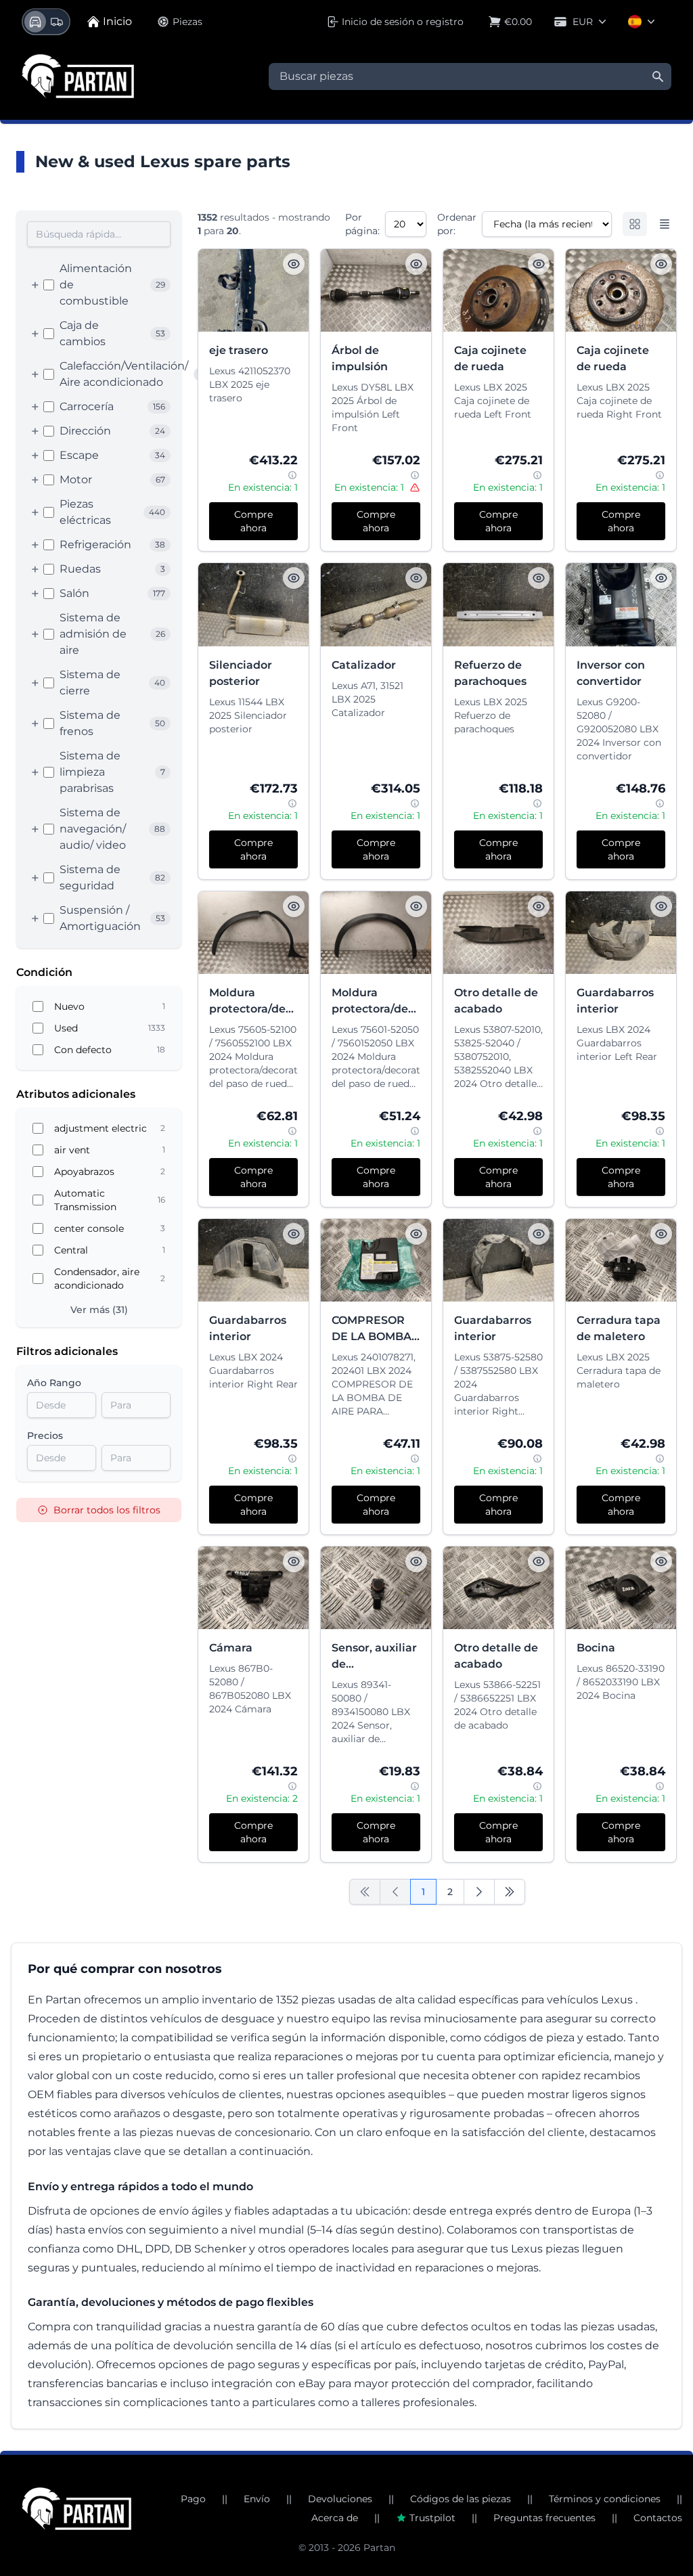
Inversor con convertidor (611, 673)
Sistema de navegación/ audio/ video (93, 829)
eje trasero (239, 350)
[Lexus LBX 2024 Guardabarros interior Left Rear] (621, 933)
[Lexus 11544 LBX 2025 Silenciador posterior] (253, 604)
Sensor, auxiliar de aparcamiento (374, 1657)
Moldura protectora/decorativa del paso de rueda (253, 1002)
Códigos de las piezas (461, 2499)
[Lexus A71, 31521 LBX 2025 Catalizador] (376, 604)
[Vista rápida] (294, 264)
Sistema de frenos (90, 723)
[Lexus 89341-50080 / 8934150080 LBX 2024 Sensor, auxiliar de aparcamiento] (376, 1588)
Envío (257, 2499)
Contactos (658, 2518)
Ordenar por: (457, 224)
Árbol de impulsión (360, 358)
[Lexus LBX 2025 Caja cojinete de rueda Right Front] (621, 290)
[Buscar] (658, 76)
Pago (193, 2499)
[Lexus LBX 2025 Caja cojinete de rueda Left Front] (498, 290)
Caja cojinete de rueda (490, 358)
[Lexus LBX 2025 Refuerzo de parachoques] (498, 604)
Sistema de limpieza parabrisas (90, 772)
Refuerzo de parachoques (490, 673)
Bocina (596, 1648)
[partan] (76, 2509)
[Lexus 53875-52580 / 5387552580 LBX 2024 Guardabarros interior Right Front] (498, 1260)
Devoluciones (340, 2499)
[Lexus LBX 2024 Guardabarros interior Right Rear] (253, 1260)
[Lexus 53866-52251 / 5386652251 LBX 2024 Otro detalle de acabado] (498, 1588)
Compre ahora (253, 521)
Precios (45, 1436)
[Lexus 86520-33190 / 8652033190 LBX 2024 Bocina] (621, 1588)
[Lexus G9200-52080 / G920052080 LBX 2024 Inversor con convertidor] (621, 604)
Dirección (85, 431)
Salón (74, 593)
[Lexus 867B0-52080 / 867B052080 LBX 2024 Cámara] (253, 1588)
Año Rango (54, 1383)
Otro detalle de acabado (496, 1001)
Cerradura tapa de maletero (619, 1328)
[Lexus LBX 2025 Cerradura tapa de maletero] (621, 1260)
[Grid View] (635, 224)
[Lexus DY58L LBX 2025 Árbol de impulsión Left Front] (376, 290)
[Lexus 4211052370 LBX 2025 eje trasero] (253, 290)
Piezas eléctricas (85, 512)
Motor (76, 480)
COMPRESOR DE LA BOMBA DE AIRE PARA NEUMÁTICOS (372, 1329)
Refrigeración (95, 545)
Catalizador (364, 665)
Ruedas (80, 569)
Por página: (362, 224)
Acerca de (335, 2518)
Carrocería (87, 406)
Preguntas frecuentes (544, 2518)
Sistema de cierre (90, 683)
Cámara (231, 1648)
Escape (79, 455)
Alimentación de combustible (96, 285)
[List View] (665, 224)
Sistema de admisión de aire (93, 634)
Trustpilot (432, 2518)
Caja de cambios (83, 333)
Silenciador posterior (241, 673)
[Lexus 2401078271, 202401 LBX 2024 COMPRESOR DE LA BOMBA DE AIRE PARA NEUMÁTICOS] (376, 1260)
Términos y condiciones (605, 2499)
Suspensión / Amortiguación (100, 918)
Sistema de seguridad (90, 878)
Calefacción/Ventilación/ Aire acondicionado (124, 374)
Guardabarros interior (615, 1001)
